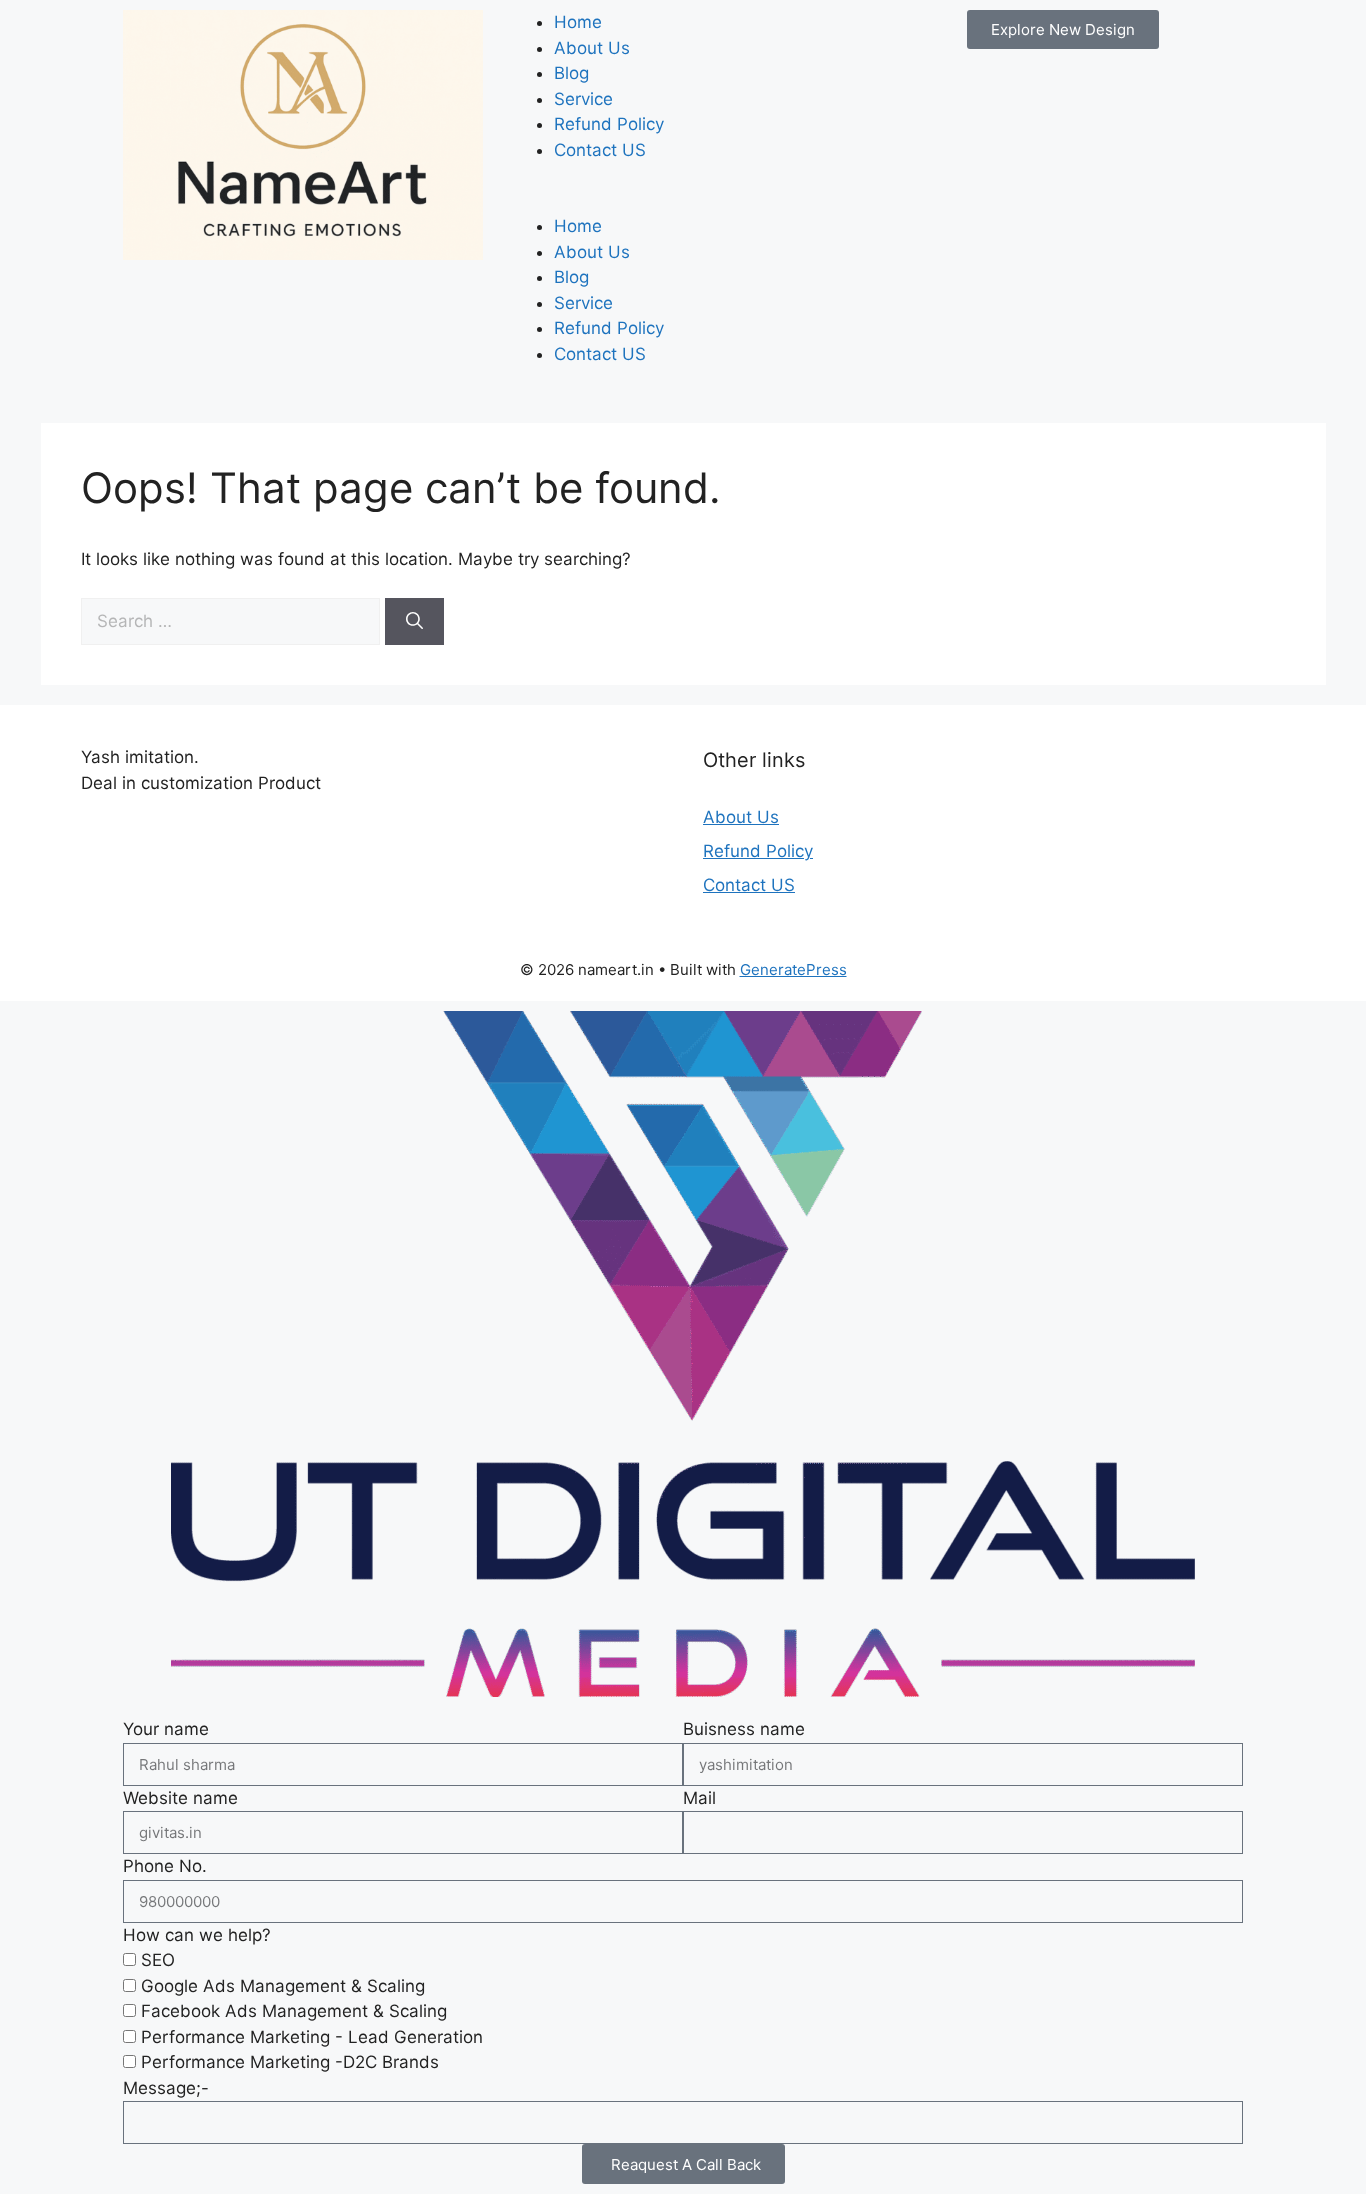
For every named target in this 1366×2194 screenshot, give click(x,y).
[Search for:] (233, 621)
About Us (592, 48)
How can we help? (197, 1935)
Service (583, 99)
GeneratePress (793, 969)
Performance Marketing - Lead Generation (312, 2037)
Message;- (166, 2088)
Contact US (600, 150)
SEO (158, 1960)
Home (578, 22)
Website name (180, 1798)
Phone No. (165, 1866)
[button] (683, 202)
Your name (166, 1729)
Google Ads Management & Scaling (283, 1986)
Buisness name (744, 1729)
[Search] (414, 622)
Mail (699, 1798)
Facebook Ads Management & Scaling (294, 2011)
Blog (571, 73)
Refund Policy (609, 124)
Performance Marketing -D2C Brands (290, 2062)
